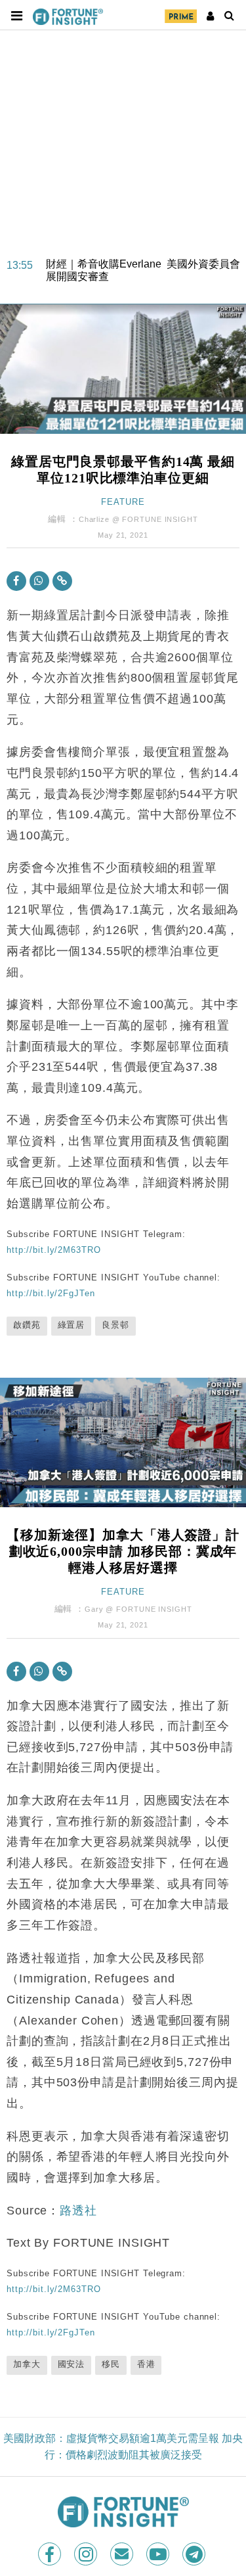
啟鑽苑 (27, 1325)
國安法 (72, 2364)
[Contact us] (123, 2554)
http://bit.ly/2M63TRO (53, 1250)
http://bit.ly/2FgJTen (51, 1293)
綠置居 (72, 1325)
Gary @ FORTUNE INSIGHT (138, 1609)
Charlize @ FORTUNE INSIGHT (138, 519)
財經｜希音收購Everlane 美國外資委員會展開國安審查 (143, 262)
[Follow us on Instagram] (87, 2554)
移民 (111, 2364)
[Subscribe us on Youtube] (159, 2554)
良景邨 (115, 1325)
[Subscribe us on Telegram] (195, 2554)
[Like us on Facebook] (51, 2554)
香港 (146, 2364)
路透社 (78, 2211)
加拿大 (27, 2364)
